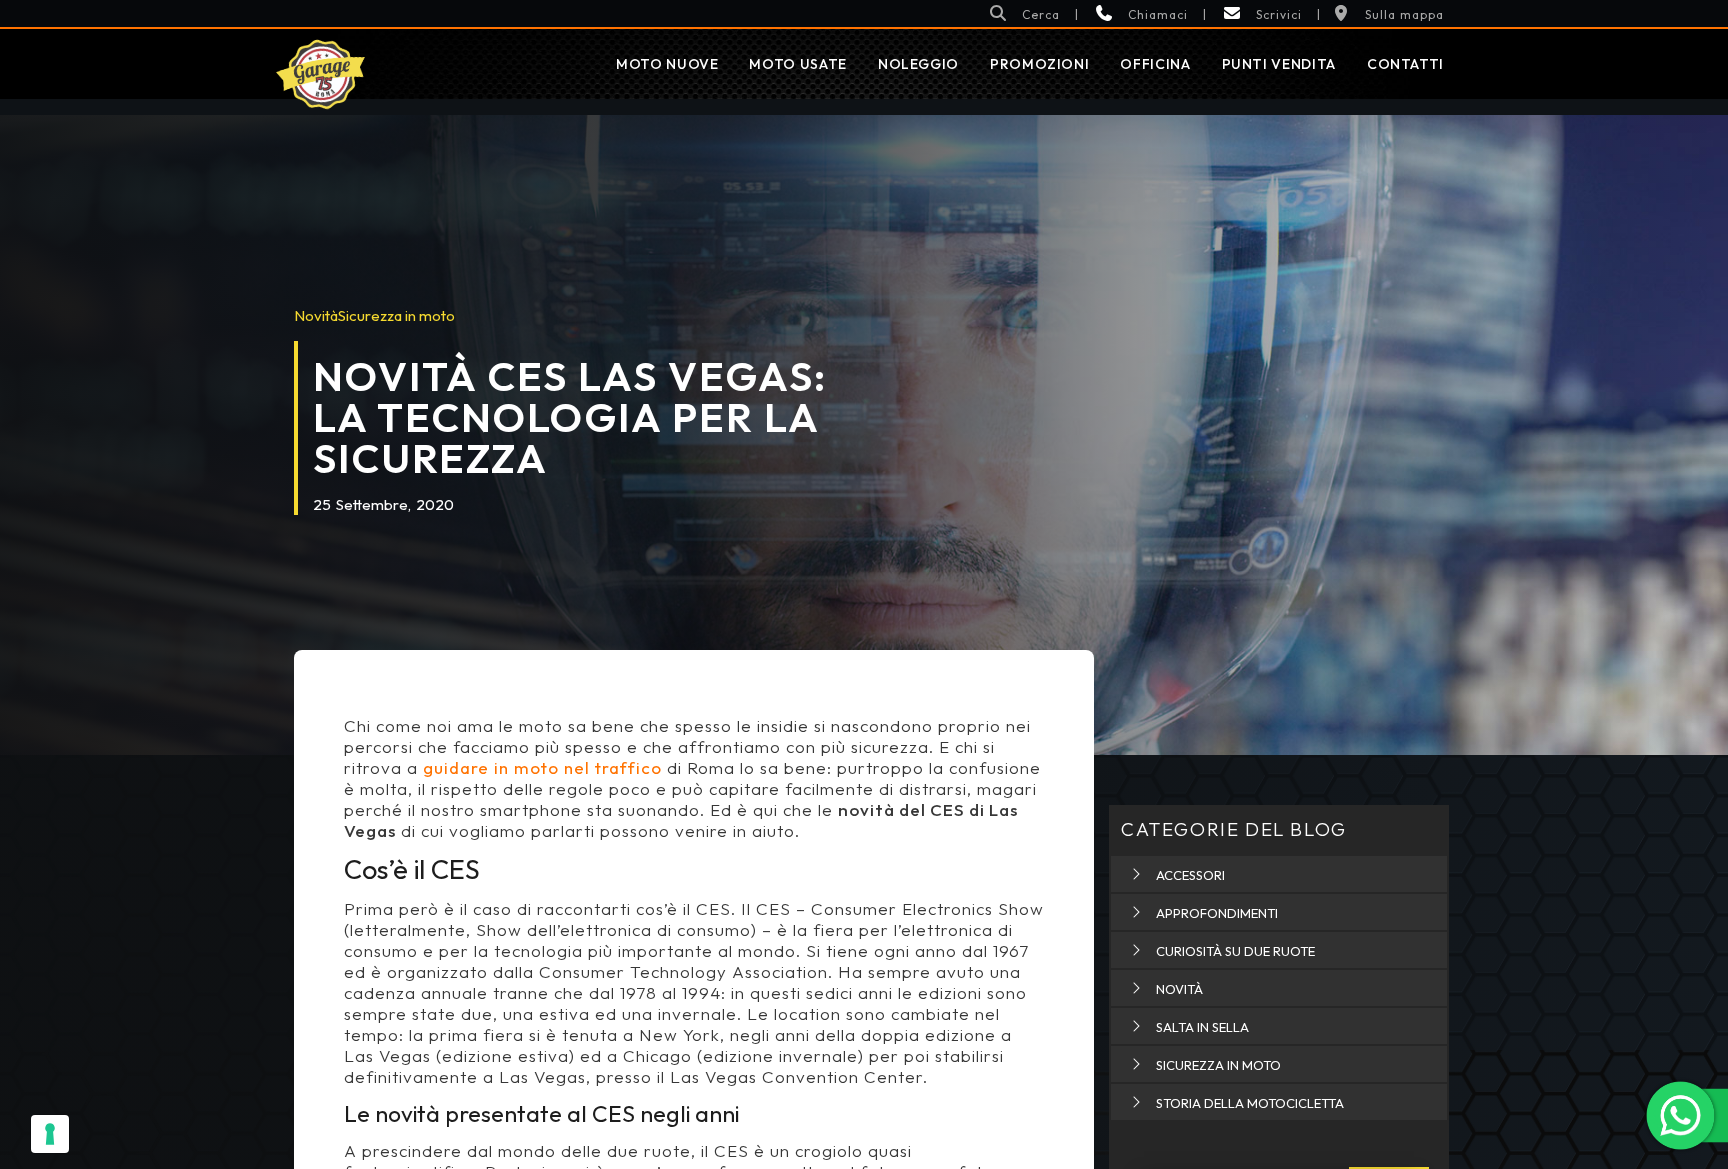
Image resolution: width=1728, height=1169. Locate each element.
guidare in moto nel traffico (542, 767)
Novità (316, 315)
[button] (1024, 13)
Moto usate (797, 64)
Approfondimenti (1217, 913)
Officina (1155, 64)
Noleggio (918, 64)
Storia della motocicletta (1250, 1103)
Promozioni (1039, 64)
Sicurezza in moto (396, 315)
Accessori (1190, 875)
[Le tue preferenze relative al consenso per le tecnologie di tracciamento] (50, 1134)
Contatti (1405, 64)
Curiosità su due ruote (1235, 951)
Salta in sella (1202, 1027)
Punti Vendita (1279, 64)
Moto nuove (667, 64)
